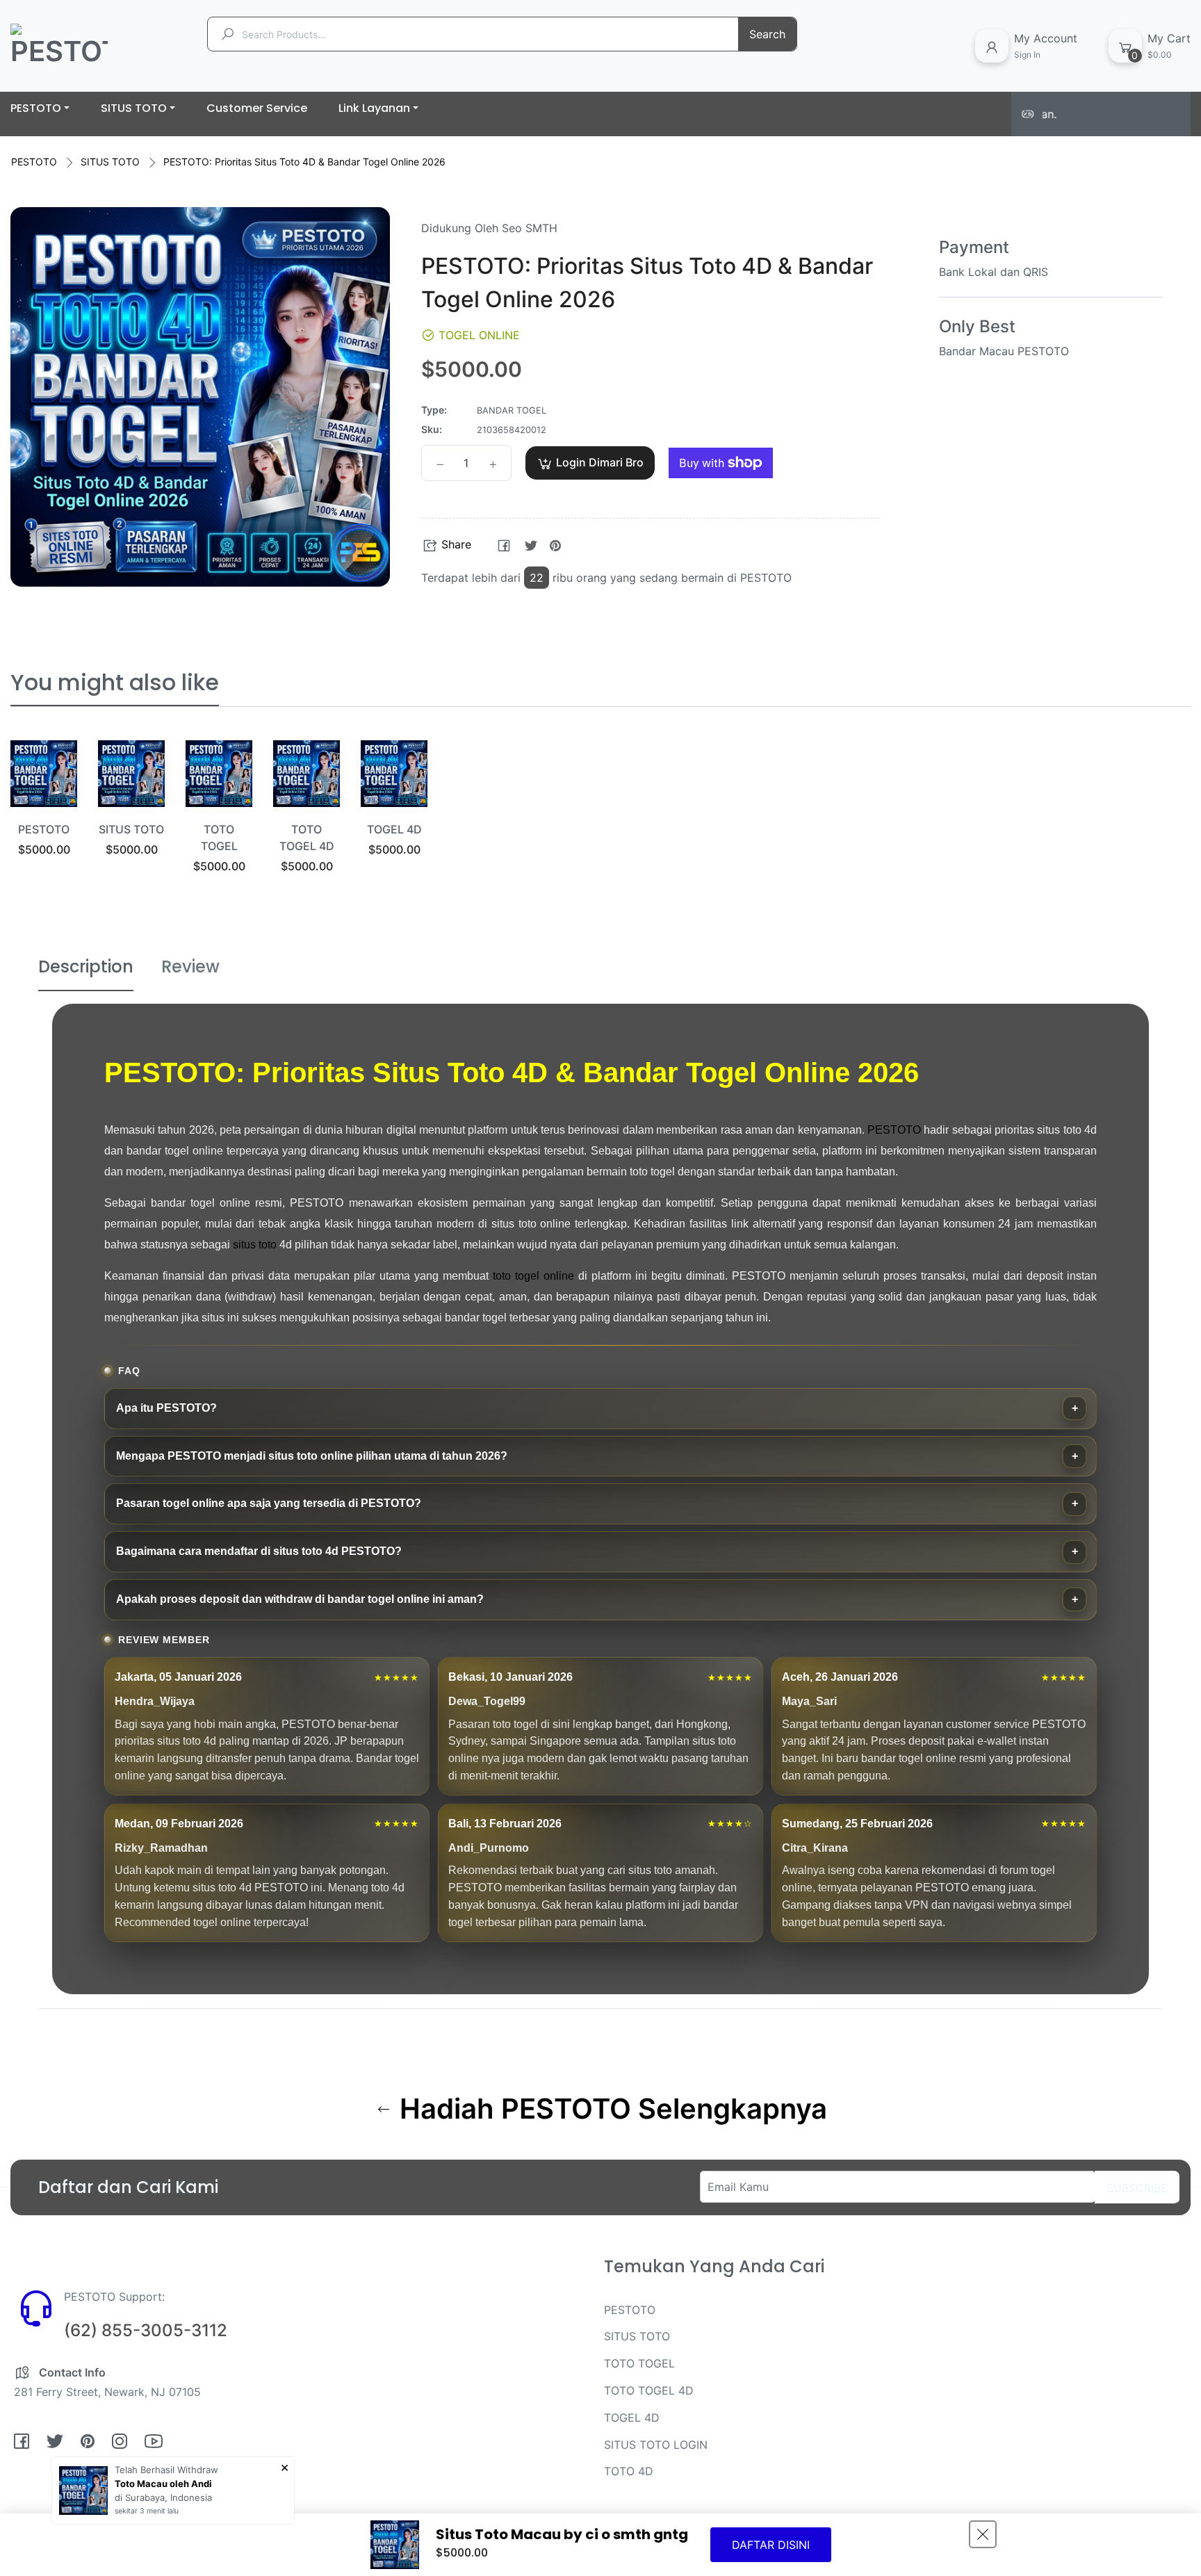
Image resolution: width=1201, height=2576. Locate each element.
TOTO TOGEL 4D (649, 2390)
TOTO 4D (629, 2471)
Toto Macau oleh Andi (163, 2484)
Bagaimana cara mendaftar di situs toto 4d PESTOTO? (259, 1551)
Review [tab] (190, 967)
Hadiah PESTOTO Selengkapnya (610, 2109)
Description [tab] (86, 967)
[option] (44, 816)
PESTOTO (34, 162)
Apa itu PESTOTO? (166, 1408)
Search (767, 34)
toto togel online (533, 1276)
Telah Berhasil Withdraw (166, 2470)
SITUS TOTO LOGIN (656, 2445)
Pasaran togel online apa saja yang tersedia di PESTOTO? (269, 1503)
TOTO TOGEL (639, 2363)
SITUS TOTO (110, 162)
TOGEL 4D (394, 829)
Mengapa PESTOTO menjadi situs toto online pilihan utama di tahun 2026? (312, 1456)
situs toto (255, 1245)
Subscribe (1137, 2188)
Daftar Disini (771, 2545)
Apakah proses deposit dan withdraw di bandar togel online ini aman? (300, 1599)
